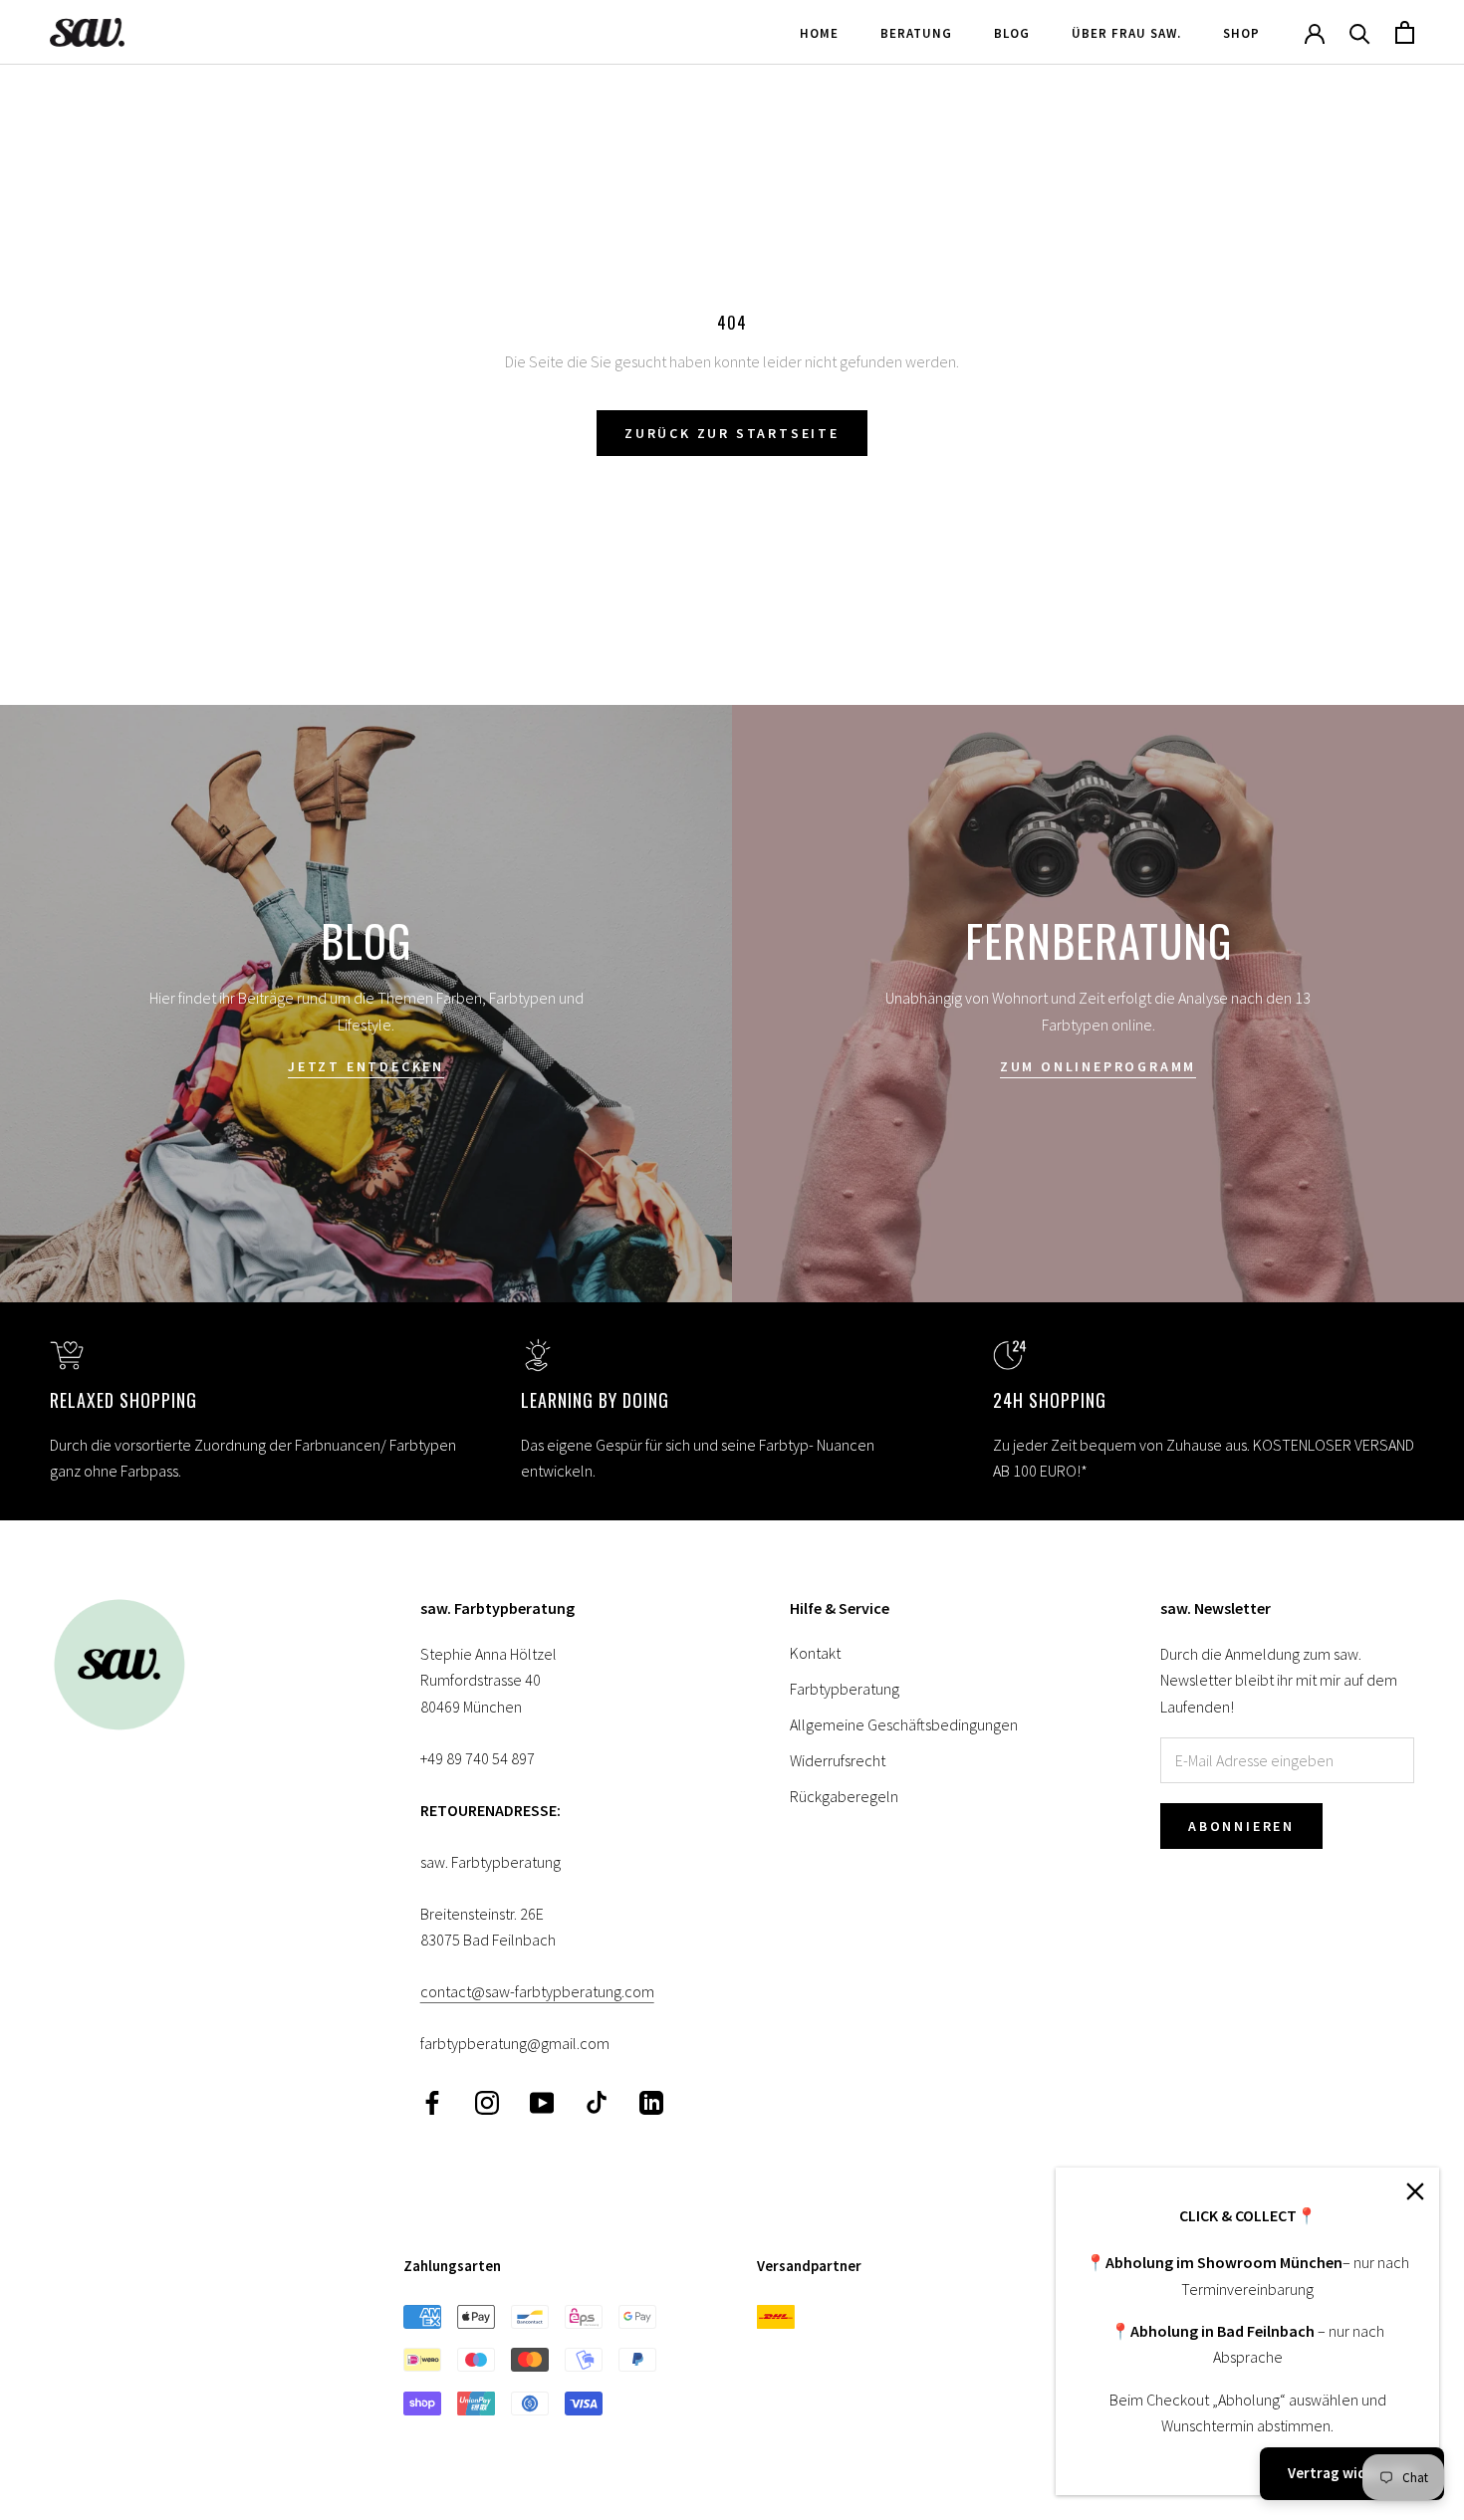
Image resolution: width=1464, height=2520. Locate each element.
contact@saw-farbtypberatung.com (537, 1991)
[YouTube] (542, 2101)
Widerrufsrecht (838, 1760)
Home (819, 33)
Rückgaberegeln (844, 1796)
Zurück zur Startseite (732, 433)
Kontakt (815, 1653)
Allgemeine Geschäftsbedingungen (904, 1724)
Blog (1012, 33)
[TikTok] (597, 2101)
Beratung (916, 33)
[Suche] (1360, 32)
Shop (1241, 33)
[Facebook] (432, 2101)
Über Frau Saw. (1126, 33)
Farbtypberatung (845, 1689)
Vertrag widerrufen (1352, 2473)
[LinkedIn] (651, 2101)
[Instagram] (487, 2101)
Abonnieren (1241, 1826)
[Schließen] (1415, 2191)
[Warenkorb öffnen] (1405, 32)
